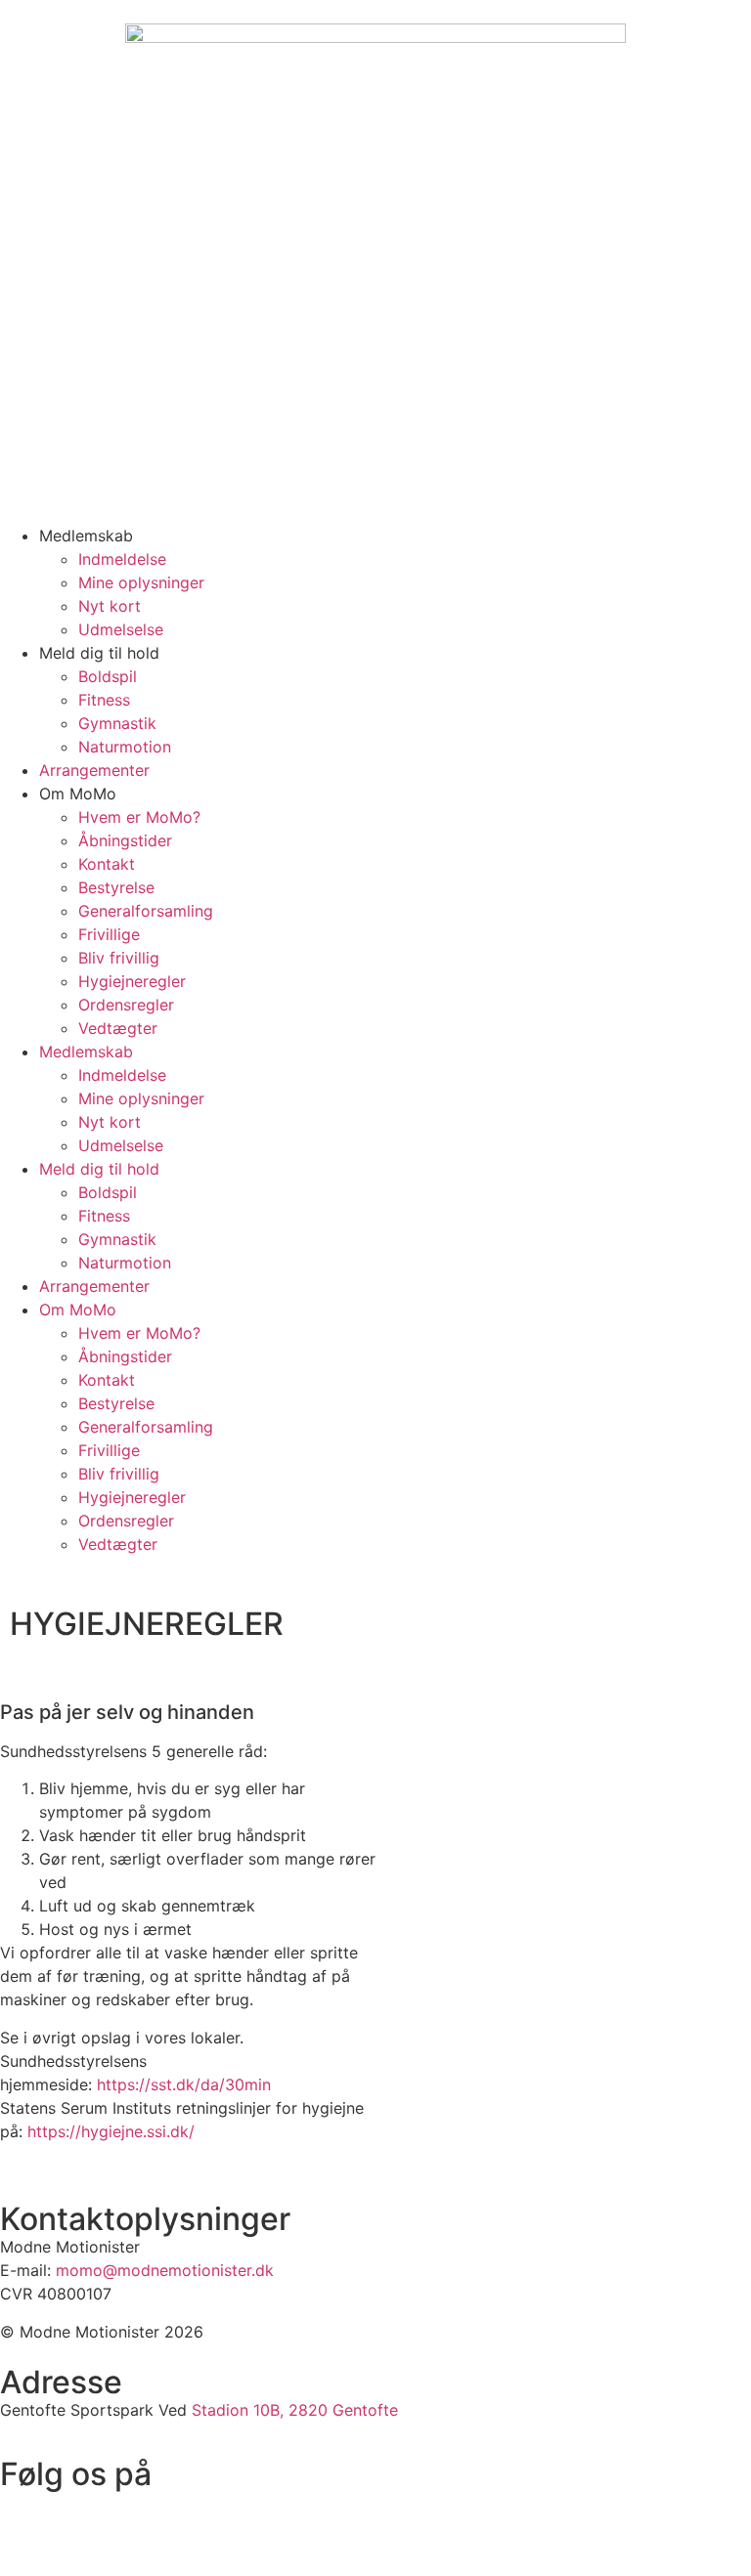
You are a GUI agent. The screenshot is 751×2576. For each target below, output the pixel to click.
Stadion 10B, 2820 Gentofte (295, 2410)
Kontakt (107, 864)
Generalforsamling (146, 911)
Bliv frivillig (119, 958)
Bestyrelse (116, 887)
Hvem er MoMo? (139, 817)
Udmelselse (121, 629)
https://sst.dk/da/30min (184, 2084)
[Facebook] (24, 2514)
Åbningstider (125, 840)
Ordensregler (126, 1005)
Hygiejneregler (132, 981)
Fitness (104, 700)
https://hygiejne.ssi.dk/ (111, 2131)
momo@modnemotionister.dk (165, 2270)
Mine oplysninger (141, 582)
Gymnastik (117, 723)
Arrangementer (94, 770)
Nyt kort (110, 606)
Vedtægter (118, 1028)
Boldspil (108, 676)
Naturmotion (125, 747)
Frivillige (109, 934)
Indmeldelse (122, 559)
